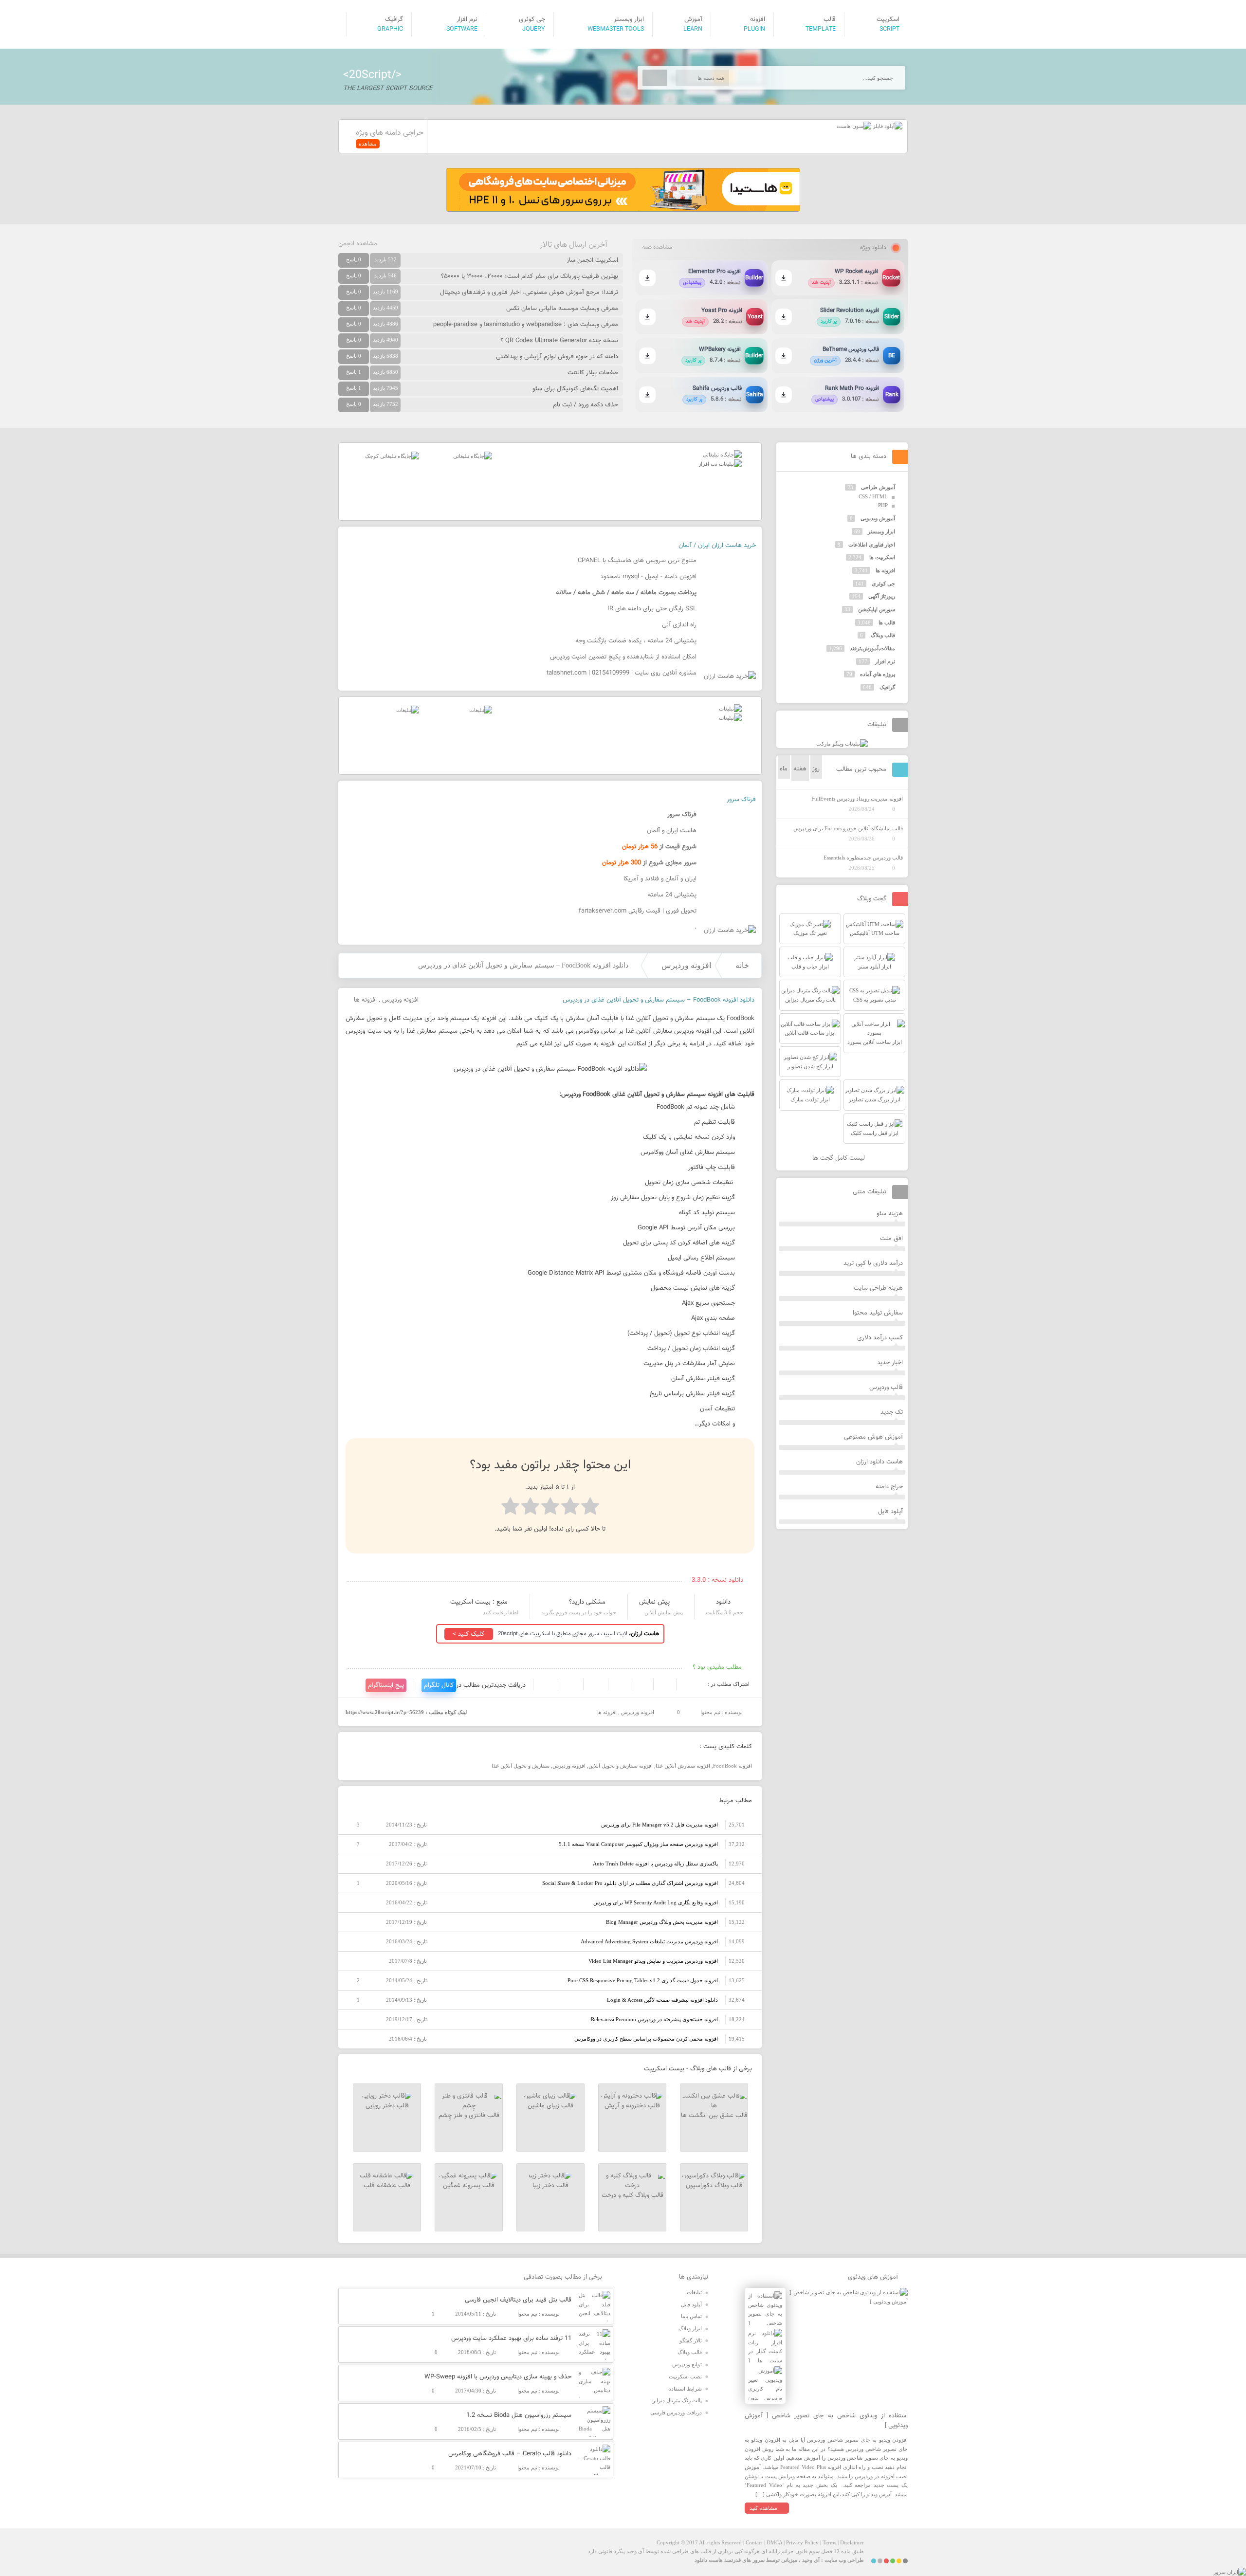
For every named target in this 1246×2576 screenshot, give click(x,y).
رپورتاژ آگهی (882, 596)
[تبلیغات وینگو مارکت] (842, 744)
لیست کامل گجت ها (840, 1158)
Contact (754, 2542)
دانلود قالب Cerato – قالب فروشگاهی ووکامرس (510, 2454)
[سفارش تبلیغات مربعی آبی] (473, 456)
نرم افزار (885, 661)
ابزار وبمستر (881, 531)
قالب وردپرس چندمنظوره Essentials (863, 858)
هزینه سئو (890, 1214)
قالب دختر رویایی (387, 2106)
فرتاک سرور (741, 800)
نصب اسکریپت (685, 2376)
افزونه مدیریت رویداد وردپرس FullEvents (857, 799)
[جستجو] (655, 78)
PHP (883, 505)
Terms (829, 2542)
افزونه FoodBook (733, 1766)
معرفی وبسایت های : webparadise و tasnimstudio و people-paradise (526, 325)
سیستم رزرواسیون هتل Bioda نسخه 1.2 (519, 2415)
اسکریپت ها (882, 557)
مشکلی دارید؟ (587, 1602)
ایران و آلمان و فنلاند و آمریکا (660, 879)
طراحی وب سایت (844, 2560)
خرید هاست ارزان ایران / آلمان (717, 546)
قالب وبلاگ (883, 635)
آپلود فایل (890, 1512)
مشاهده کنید (763, 2508)
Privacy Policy (802, 2542)
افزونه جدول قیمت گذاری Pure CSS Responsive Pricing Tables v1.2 (643, 1980)
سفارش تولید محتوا (878, 1313)
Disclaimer (852, 2542)
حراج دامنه (889, 1487)
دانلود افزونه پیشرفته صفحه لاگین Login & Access (662, 2000)
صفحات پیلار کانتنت (593, 373)
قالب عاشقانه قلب (387, 2186)
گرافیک (887, 687)
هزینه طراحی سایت (878, 1288)
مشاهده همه (657, 247)
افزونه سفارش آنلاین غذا (683, 1766)
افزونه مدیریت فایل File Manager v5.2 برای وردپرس (660, 1825)
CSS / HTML (873, 496)
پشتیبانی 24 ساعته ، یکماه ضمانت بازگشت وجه (636, 641)
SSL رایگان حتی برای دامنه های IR (652, 609)
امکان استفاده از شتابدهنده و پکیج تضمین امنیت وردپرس (623, 657)
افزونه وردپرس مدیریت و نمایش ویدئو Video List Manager (653, 1961)
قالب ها (887, 622)
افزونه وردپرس (686, 965)
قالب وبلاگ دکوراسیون (714, 2186)
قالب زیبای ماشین (550, 2106)
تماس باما (691, 2316)
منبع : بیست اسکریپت (479, 1602)
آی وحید (811, 2560)
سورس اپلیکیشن (877, 609)
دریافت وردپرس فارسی (676, 2412)
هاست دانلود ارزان (880, 1462)
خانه (742, 965)
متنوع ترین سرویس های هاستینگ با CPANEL (637, 561)
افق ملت (891, 1239)
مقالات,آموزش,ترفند (872, 648)
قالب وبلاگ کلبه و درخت (632, 2195)
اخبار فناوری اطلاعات (872, 545)
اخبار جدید (890, 1363)
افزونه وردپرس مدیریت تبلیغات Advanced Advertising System (649, 1941)
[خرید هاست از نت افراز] (720, 464)
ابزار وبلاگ (690, 2328)
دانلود (723, 1602)
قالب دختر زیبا (550, 2186)
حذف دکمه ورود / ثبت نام (586, 405)
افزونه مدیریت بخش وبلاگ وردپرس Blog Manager (662, 1922)
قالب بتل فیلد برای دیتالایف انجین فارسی (518, 2300)
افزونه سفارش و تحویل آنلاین (621, 1766)
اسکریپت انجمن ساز (592, 260)
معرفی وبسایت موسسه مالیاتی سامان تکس (562, 309)
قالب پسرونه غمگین (469, 2186)
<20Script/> (372, 75)
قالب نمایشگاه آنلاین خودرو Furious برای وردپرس (848, 828)
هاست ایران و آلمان (672, 831)
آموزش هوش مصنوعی (873, 1437)
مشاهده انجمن (358, 244)
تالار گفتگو (691, 2340)
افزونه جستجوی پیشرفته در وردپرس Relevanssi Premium (654, 2019)
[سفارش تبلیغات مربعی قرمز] (392, 456)
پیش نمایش (654, 1602)
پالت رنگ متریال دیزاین (677, 2400)
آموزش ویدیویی (878, 518)
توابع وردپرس (687, 2364)
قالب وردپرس (886, 1388)
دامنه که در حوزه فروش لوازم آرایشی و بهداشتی (557, 357)
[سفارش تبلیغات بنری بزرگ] (722, 455)
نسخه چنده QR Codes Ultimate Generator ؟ (559, 341)
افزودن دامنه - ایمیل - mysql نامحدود (649, 577)
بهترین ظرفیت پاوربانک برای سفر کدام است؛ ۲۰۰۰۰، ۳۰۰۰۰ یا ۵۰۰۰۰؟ (530, 276)
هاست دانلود (709, 2560)
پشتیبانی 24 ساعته (672, 895)
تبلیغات (694, 2292)
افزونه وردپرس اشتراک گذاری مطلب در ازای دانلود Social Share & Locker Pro (630, 1883)
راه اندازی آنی (679, 625)
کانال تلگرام (439, 1685)
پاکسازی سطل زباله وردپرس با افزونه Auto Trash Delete (655, 1863)
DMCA (774, 2542)
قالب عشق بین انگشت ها (714, 2116)
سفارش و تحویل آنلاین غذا (521, 1766)
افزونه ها (365, 1000)
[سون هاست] (854, 126)
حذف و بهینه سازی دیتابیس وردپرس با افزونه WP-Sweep (498, 2377)
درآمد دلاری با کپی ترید (873, 1263)
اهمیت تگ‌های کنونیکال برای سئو (575, 389)
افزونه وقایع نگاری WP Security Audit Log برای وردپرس (656, 1902)
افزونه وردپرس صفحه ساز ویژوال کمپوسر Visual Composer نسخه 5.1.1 (638, 1844)
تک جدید (892, 1412)
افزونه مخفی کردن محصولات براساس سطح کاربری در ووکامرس (646, 2039)
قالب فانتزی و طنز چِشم (469, 2116)
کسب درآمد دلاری (880, 1338)
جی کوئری (883, 584)
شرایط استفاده (685, 2389)
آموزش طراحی (878, 487)
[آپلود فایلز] (887, 126)
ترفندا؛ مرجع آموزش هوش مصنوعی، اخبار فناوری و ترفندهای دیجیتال (529, 292)
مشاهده (368, 144)
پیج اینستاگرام (386, 1685)
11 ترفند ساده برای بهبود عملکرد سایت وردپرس (511, 2338)
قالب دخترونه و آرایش (632, 2106)
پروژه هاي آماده (878, 674)
